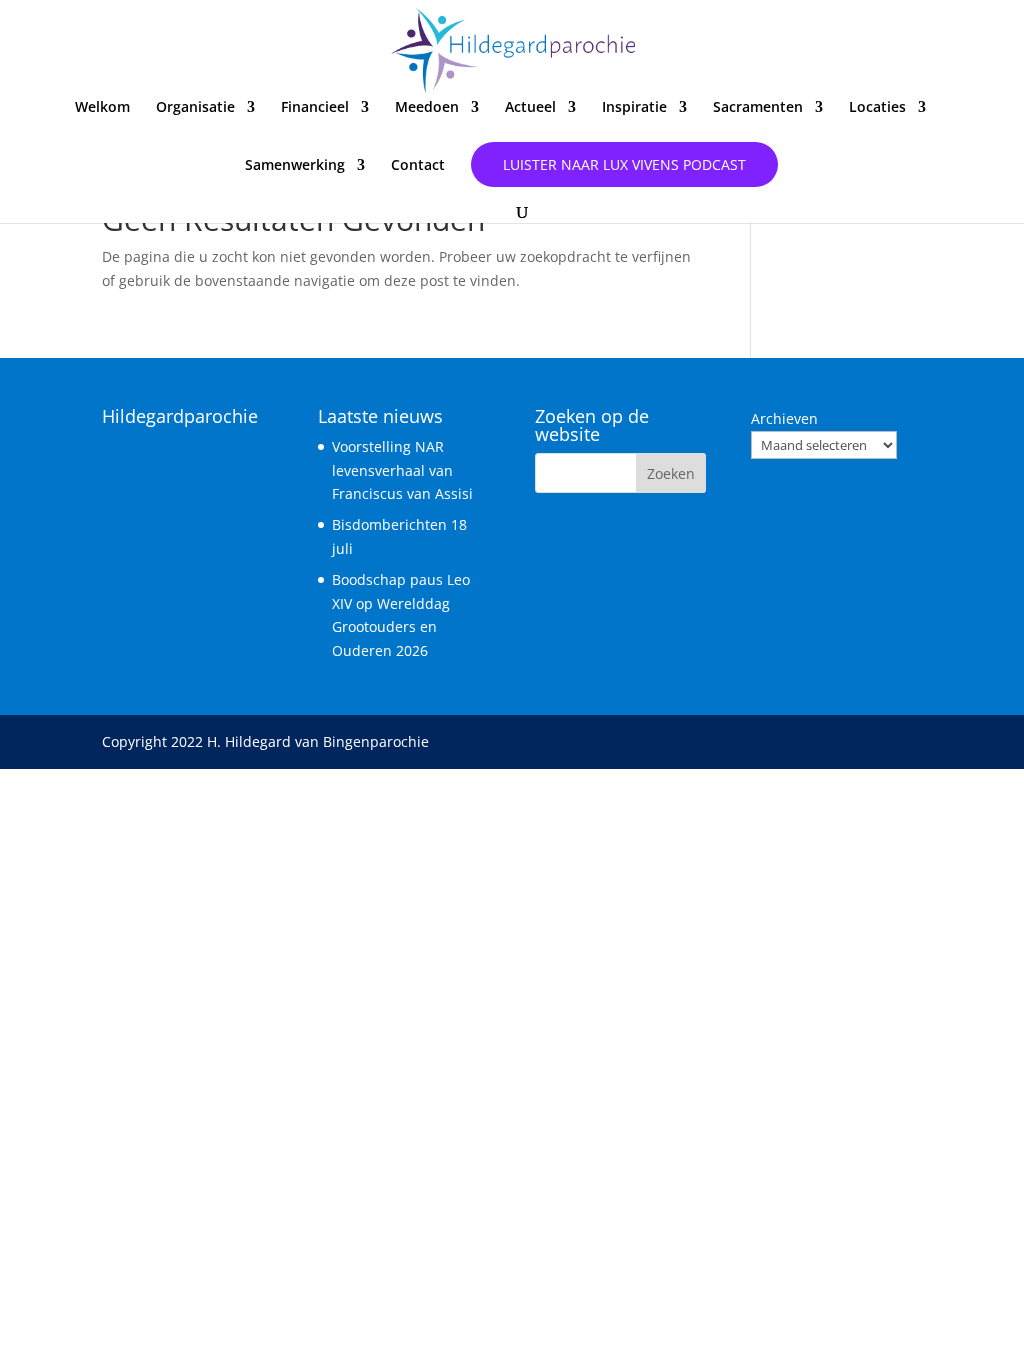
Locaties (877, 108)
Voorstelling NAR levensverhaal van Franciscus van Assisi (402, 470)
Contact (418, 166)
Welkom (102, 108)
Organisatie (195, 108)
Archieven (784, 418)
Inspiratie (634, 108)
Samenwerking (295, 166)
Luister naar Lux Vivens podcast (624, 164)
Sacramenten (758, 108)
